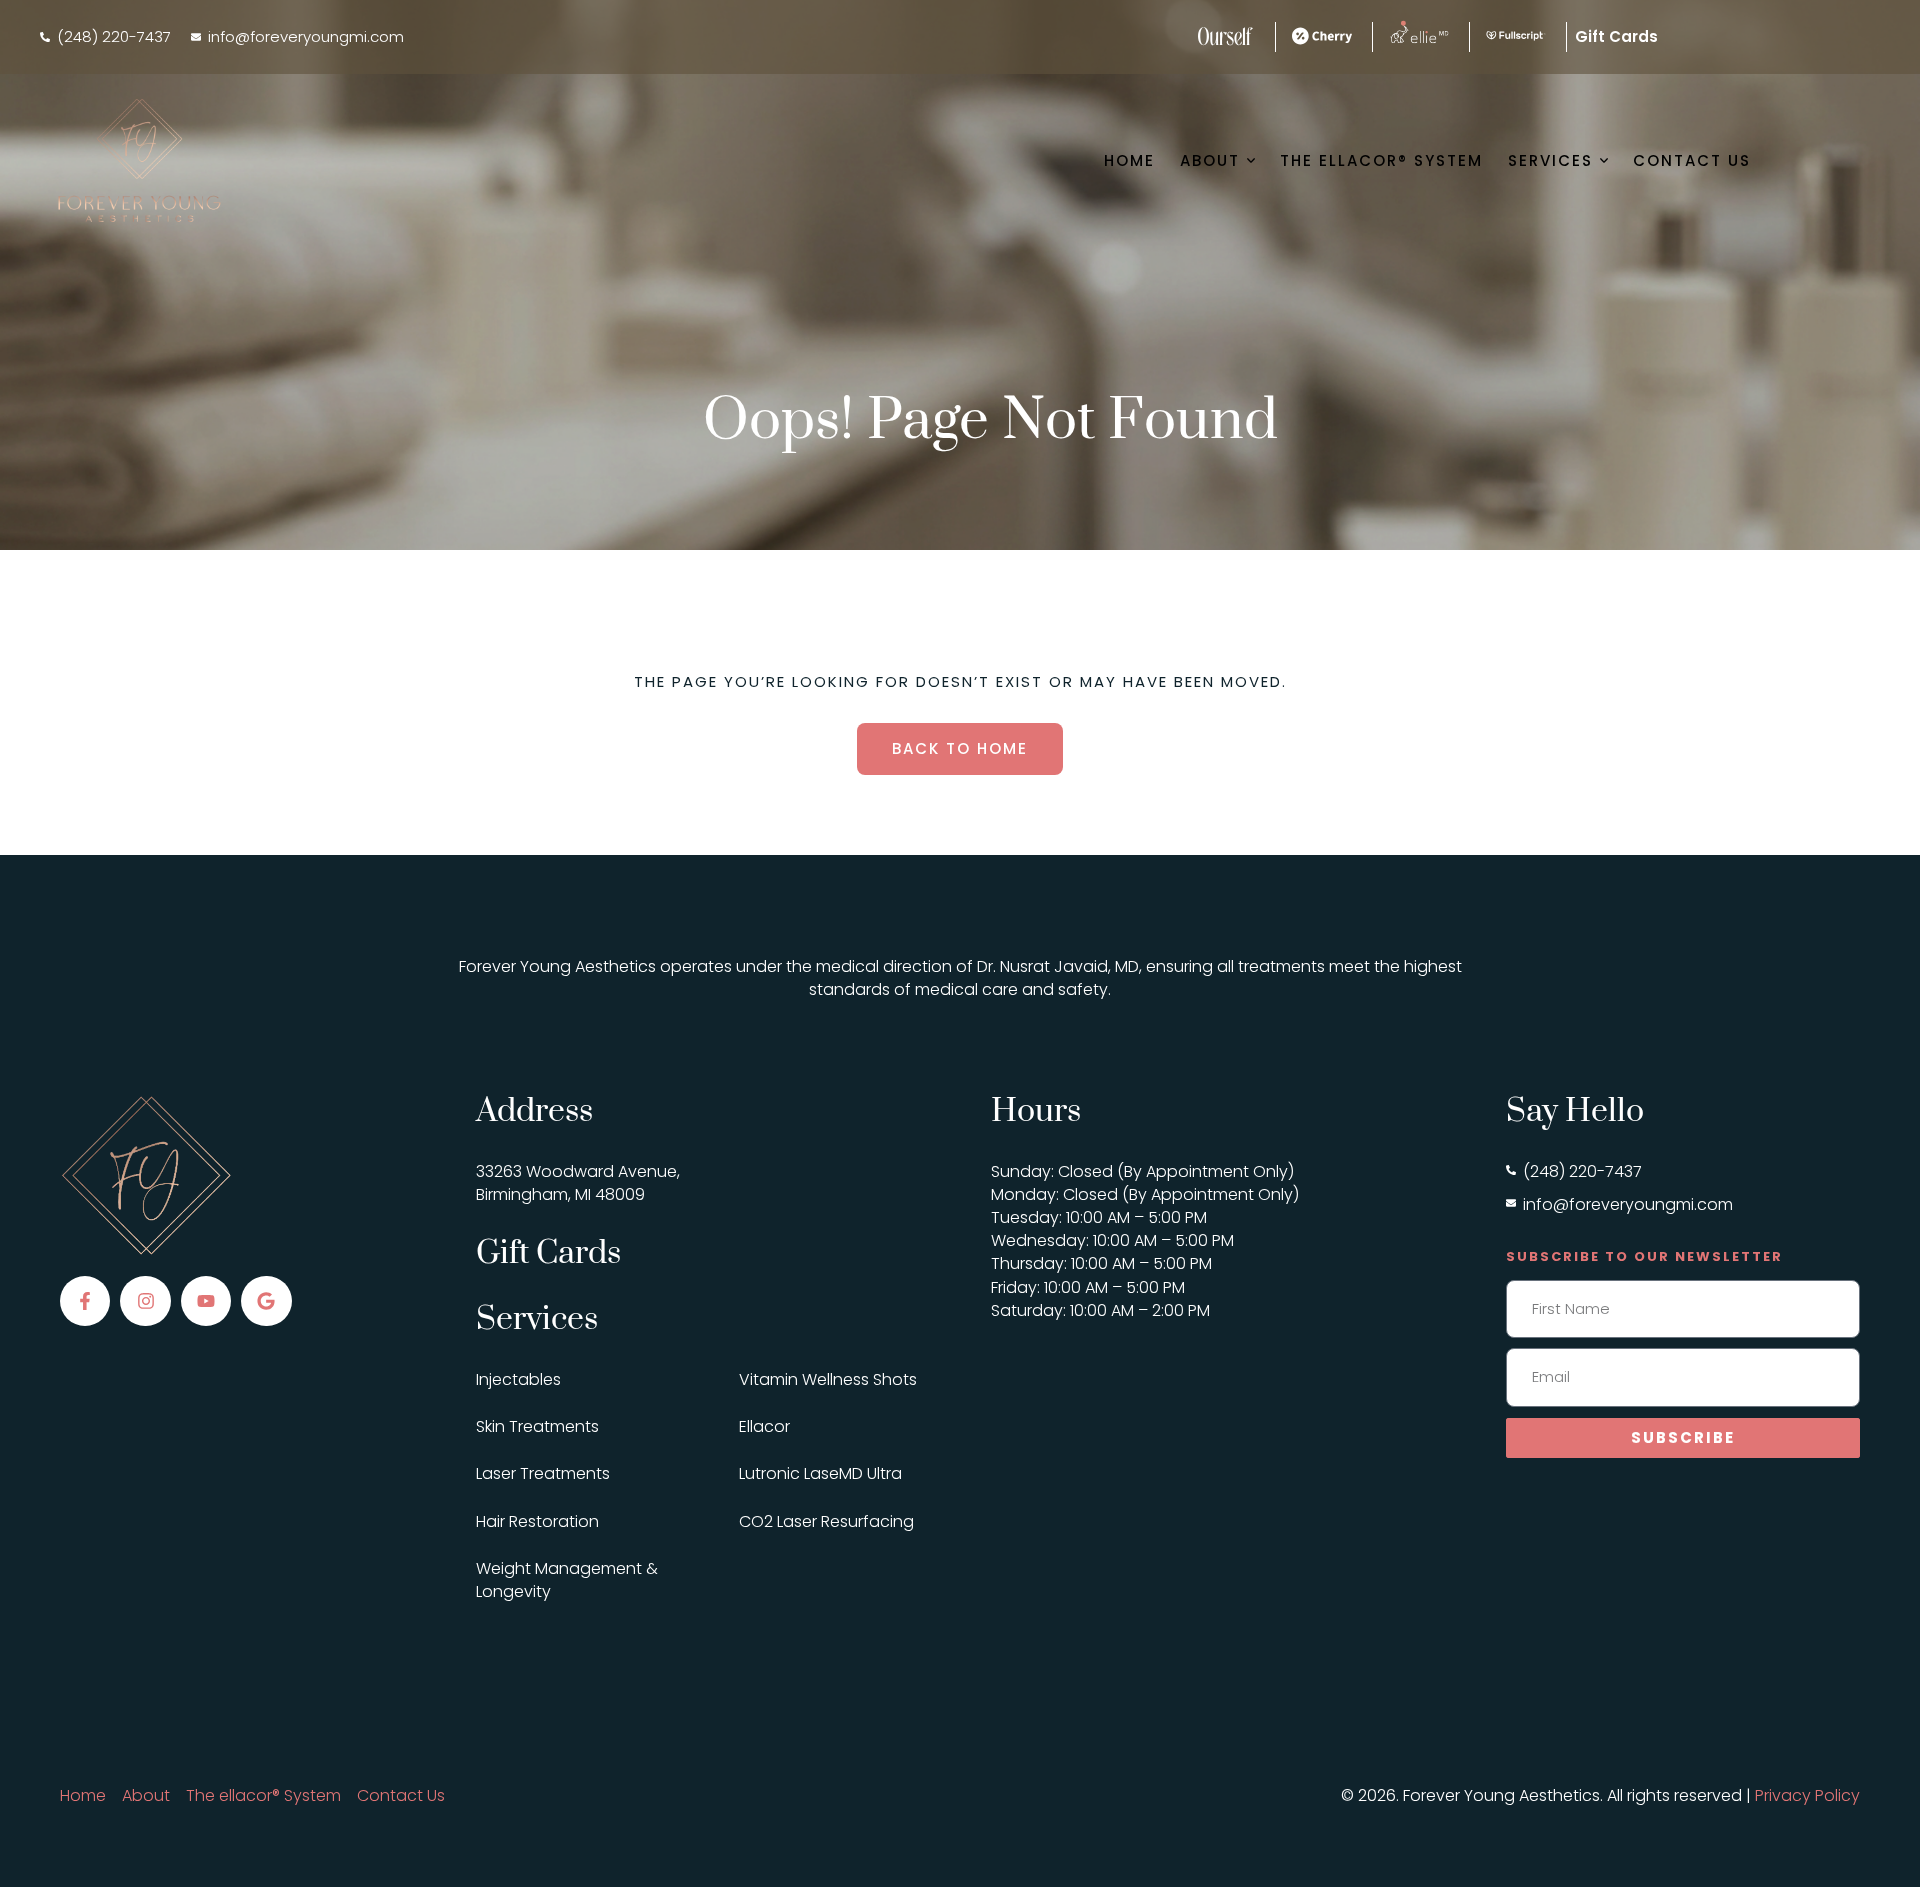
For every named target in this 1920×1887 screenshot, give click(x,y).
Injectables (518, 1379)
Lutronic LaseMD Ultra (820, 1473)
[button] (105, 37)
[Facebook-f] (85, 1301)
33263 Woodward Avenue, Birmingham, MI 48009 (578, 1183)
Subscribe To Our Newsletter (1644, 1256)
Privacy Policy (1807, 1795)
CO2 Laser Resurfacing (826, 1521)
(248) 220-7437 (1582, 1171)
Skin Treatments (537, 1426)
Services (537, 1319)
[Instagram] (145, 1301)
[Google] (266, 1301)
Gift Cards (548, 1253)
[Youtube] (206, 1301)
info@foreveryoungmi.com (1628, 1204)
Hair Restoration (537, 1521)
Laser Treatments (543, 1473)
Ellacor (764, 1426)
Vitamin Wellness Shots (828, 1379)
